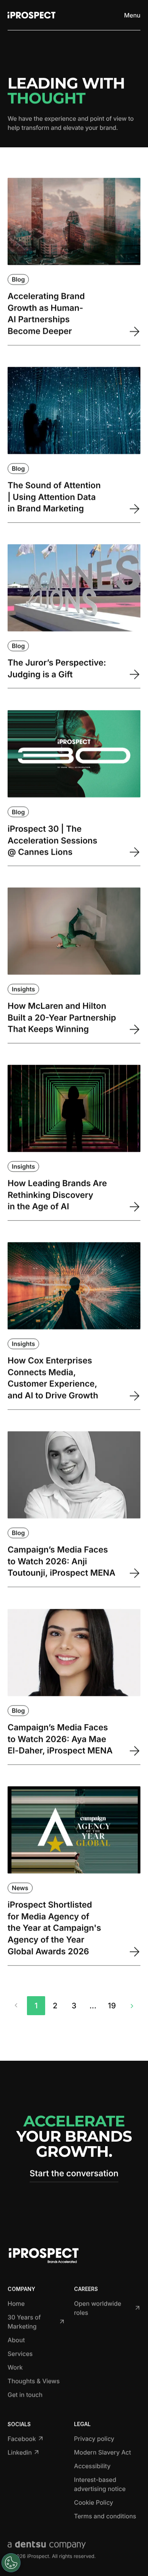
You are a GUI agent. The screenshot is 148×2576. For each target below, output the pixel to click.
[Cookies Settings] (11, 2563)
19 (112, 2006)
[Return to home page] (31, 15)
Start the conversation (74, 2173)
